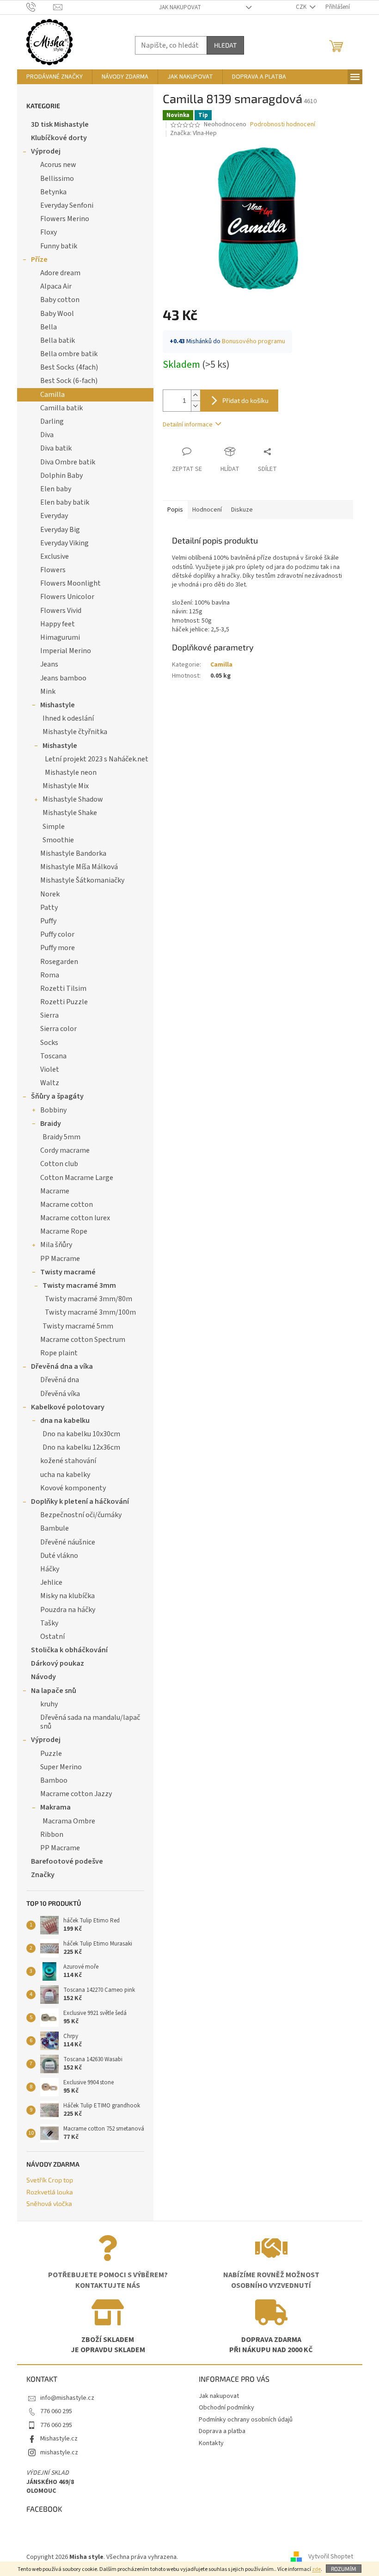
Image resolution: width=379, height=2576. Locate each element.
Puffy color (57, 934)
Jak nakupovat (180, 7)
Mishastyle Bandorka (73, 853)
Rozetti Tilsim (63, 988)
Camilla (52, 395)
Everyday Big (60, 530)
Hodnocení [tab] (207, 510)
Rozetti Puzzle (64, 1002)
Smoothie (58, 840)
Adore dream (60, 273)
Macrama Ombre (69, 1821)
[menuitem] (55, 77)
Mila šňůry (56, 1245)
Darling (52, 421)
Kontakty (211, 2443)
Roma (50, 975)
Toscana (53, 1056)
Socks (49, 1043)
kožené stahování (68, 1461)
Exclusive (55, 556)
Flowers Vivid (61, 611)
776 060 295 (56, 2411)
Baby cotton (60, 300)
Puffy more (58, 948)
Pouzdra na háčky (68, 1610)
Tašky (49, 1623)
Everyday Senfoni (67, 205)
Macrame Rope (64, 1231)
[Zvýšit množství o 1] (196, 395)
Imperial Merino (66, 651)
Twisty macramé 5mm (78, 1326)
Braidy (51, 1124)
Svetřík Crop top (50, 2180)
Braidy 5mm (61, 1137)
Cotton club (59, 1164)
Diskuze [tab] (242, 510)
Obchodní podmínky (226, 2408)
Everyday (54, 516)
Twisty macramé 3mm (79, 1285)
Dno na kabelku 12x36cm (81, 1447)
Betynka (53, 192)
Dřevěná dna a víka (62, 1366)
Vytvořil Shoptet (331, 2557)
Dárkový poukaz (58, 1663)
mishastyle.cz (59, 2452)
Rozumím (344, 2569)
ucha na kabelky (65, 1475)
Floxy (49, 232)
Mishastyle (58, 705)
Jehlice (51, 1582)
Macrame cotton (67, 1205)
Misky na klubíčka (67, 1596)
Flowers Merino (65, 219)
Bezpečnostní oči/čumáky (81, 1515)
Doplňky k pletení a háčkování (80, 1501)
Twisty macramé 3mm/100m (90, 1312)
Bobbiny (53, 1110)
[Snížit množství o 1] (196, 406)
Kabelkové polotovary (68, 1407)
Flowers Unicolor (67, 597)
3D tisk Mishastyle (60, 124)
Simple (54, 827)
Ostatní (52, 1637)
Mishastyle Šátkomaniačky (82, 880)
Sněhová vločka (49, 2203)
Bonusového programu (254, 341)
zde (316, 2569)
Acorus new (58, 165)
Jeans (49, 664)
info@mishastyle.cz (67, 2398)
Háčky (50, 1569)
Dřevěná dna (60, 1380)
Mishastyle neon (71, 772)
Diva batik (56, 448)
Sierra (49, 1015)
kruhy (49, 1704)
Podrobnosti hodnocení (283, 125)
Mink (48, 692)
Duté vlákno (59, 1556)
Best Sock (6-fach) (69, 381)
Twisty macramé (68, 1272)
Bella (49, 327)
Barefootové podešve (67, 1861)
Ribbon (52, 1835)
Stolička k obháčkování (69, 1650)
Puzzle (51, 1754)
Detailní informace (188, 425)
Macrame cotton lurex (75, 1218)
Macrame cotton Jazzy (76, 1794)
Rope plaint (59, 1353)
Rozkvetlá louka (50, 2192)
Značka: (193, 133)
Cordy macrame (65, 1150)
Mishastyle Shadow (73, 799)
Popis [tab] (175, 510)
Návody (43, 1677)
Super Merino (61, 1767)
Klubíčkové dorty (59, 138)
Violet (50, 1069)
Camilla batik (61, 408)
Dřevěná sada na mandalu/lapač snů (90, 1722)
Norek (50, 894)
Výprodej (46, 151)
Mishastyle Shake (70, 813)
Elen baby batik (65, 502)
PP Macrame (60, 1259)
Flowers (53, 570)
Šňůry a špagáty (57, 1096)
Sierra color (58, 1029)
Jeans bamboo (63, 678)
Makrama (55, 1807)
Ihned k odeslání (68, 718)
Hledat (225, 45)
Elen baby (56, 489)
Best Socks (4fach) (69, 367)
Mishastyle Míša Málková (79, 867)
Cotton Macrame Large (77, 1178)
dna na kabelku (65, 1421)
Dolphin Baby (61, 476)
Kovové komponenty (73, 1488)
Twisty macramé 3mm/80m (89, 1299)
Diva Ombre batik (68, 462)
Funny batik (59, 246)
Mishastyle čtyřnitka (75, 732)
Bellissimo (57, 179)
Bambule (55, 1528)
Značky (43, 1875)
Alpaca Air (56, 286)
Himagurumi (60, 637)
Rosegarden (59, 962)
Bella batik (58, 340)
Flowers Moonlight (70, 583)
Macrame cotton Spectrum (83, 1340)
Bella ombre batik (69, 354)
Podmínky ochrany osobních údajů (246, 2420)
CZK (302, 7)
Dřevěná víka (60, 1394)
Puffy (48, 921)
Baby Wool (57, 314)
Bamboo (54, 1780)
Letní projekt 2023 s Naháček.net (97, 759)
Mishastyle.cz (59, 2439)
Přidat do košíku (245, 400)
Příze (39, 259)
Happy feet (58, 624)
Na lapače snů (54, 1691)
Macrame (55, 1191)
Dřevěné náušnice (68, 1542)
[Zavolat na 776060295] (40, 7)
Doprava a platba (222, 2431)
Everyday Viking (64, 543)
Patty (49, 908)
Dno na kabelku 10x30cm (81, 1434)
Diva (47, 435)
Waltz (50, 1083)
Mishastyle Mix (66, 786)
